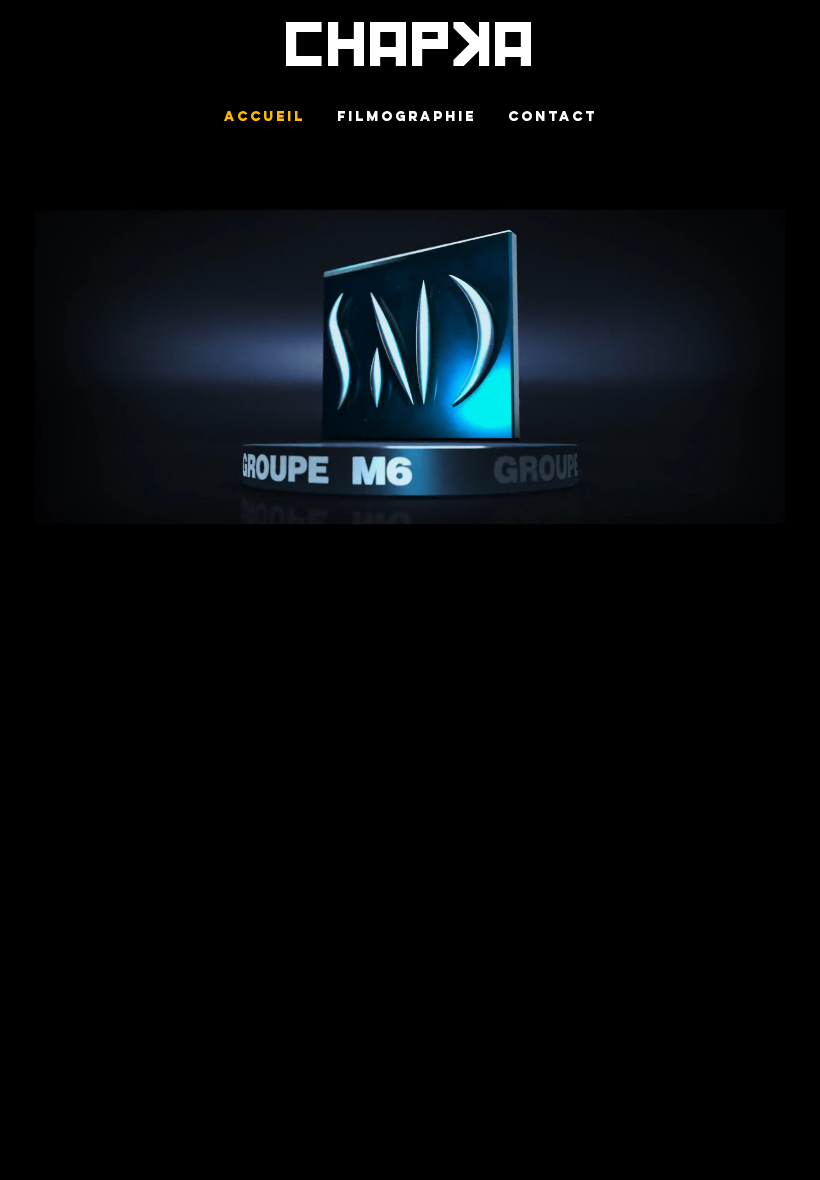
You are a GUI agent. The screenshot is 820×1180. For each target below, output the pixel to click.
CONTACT (552, 116)
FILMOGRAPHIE (406, 116)
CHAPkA (410, 45)
